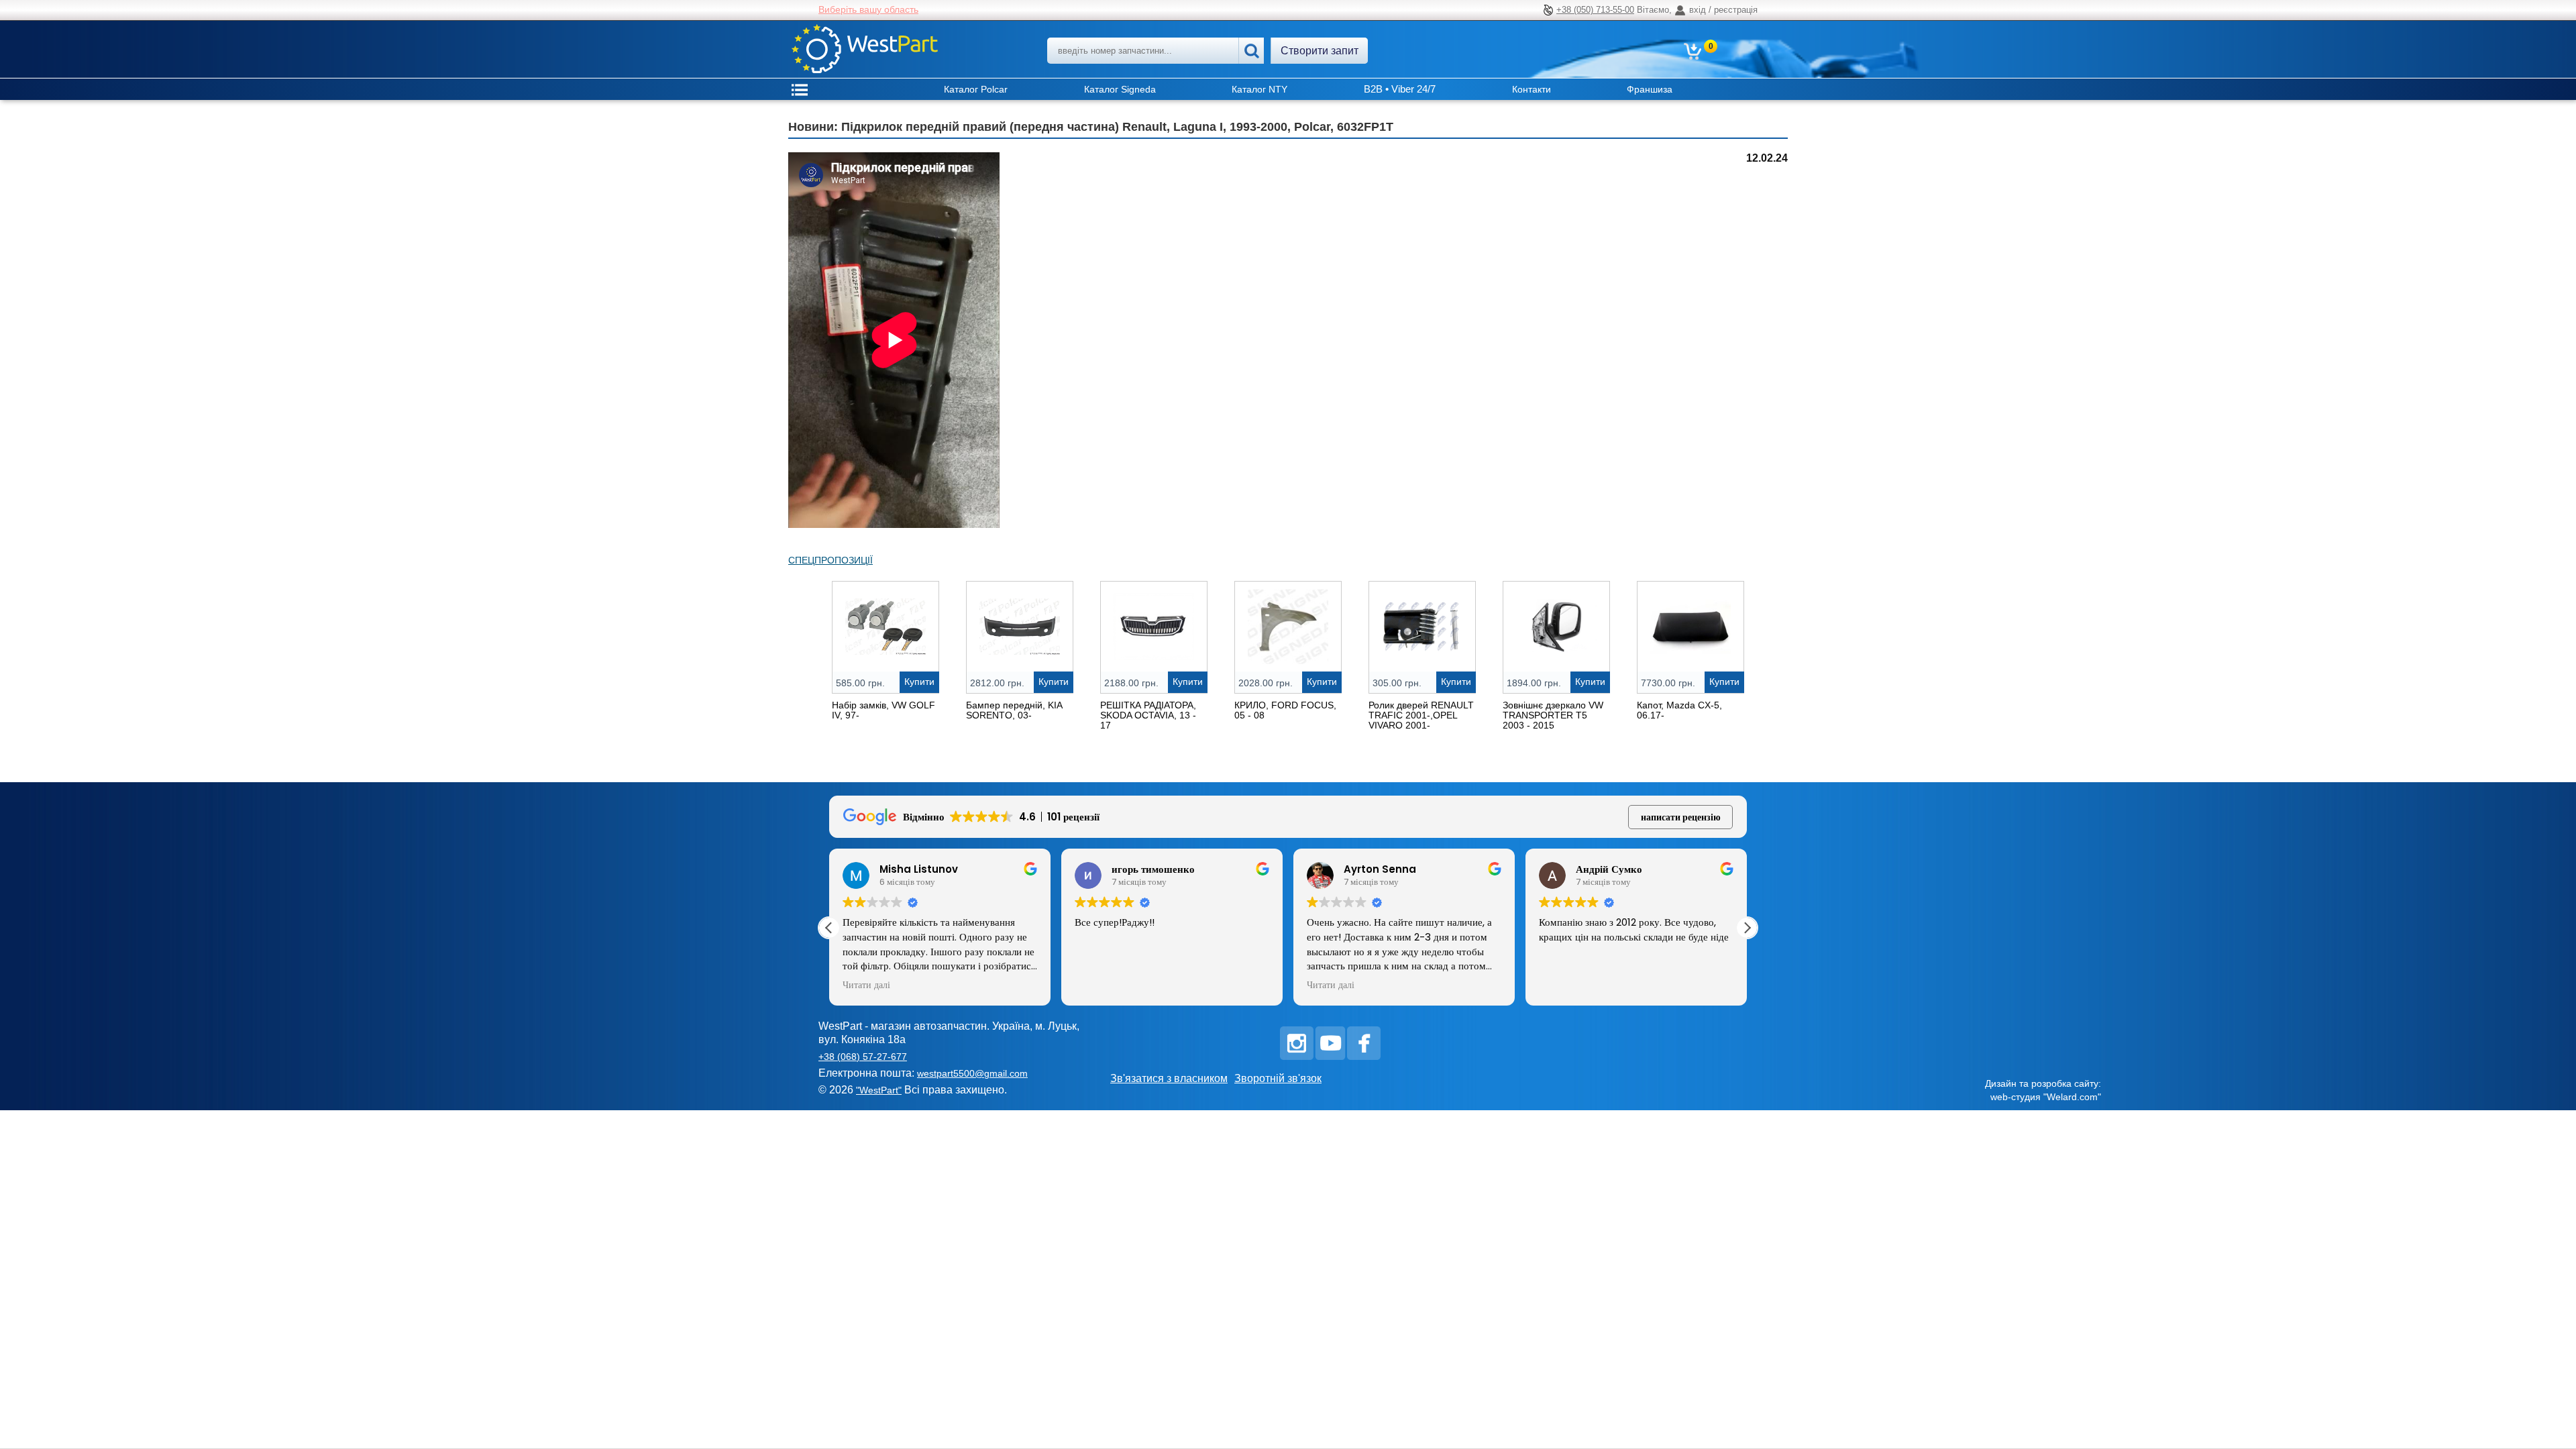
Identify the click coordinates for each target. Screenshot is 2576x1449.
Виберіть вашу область (868, 9)
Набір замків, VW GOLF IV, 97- (883, 710)
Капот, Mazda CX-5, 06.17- (1679, 710)
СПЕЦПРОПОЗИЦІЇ (830, 560)
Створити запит (1320, 51)
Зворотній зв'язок (1278, 1078)
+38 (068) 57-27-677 (863, 1057)
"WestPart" (879, 1090)
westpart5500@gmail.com (972, 1073)
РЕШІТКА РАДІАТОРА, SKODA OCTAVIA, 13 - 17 (1148, 715)
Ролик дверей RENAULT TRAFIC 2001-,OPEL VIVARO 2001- (1421, 715)
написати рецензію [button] (1681, 817)
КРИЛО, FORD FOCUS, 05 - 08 (1285, 710)
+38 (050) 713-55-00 (1595, 10)
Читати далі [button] (1098, 985)
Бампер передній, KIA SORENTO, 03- (1014, 710)
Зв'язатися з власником (1169, 1078)
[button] (1747, 928)
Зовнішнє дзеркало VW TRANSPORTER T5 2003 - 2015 (1553, 715)
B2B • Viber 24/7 (1400, 89)
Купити (919, 682)
